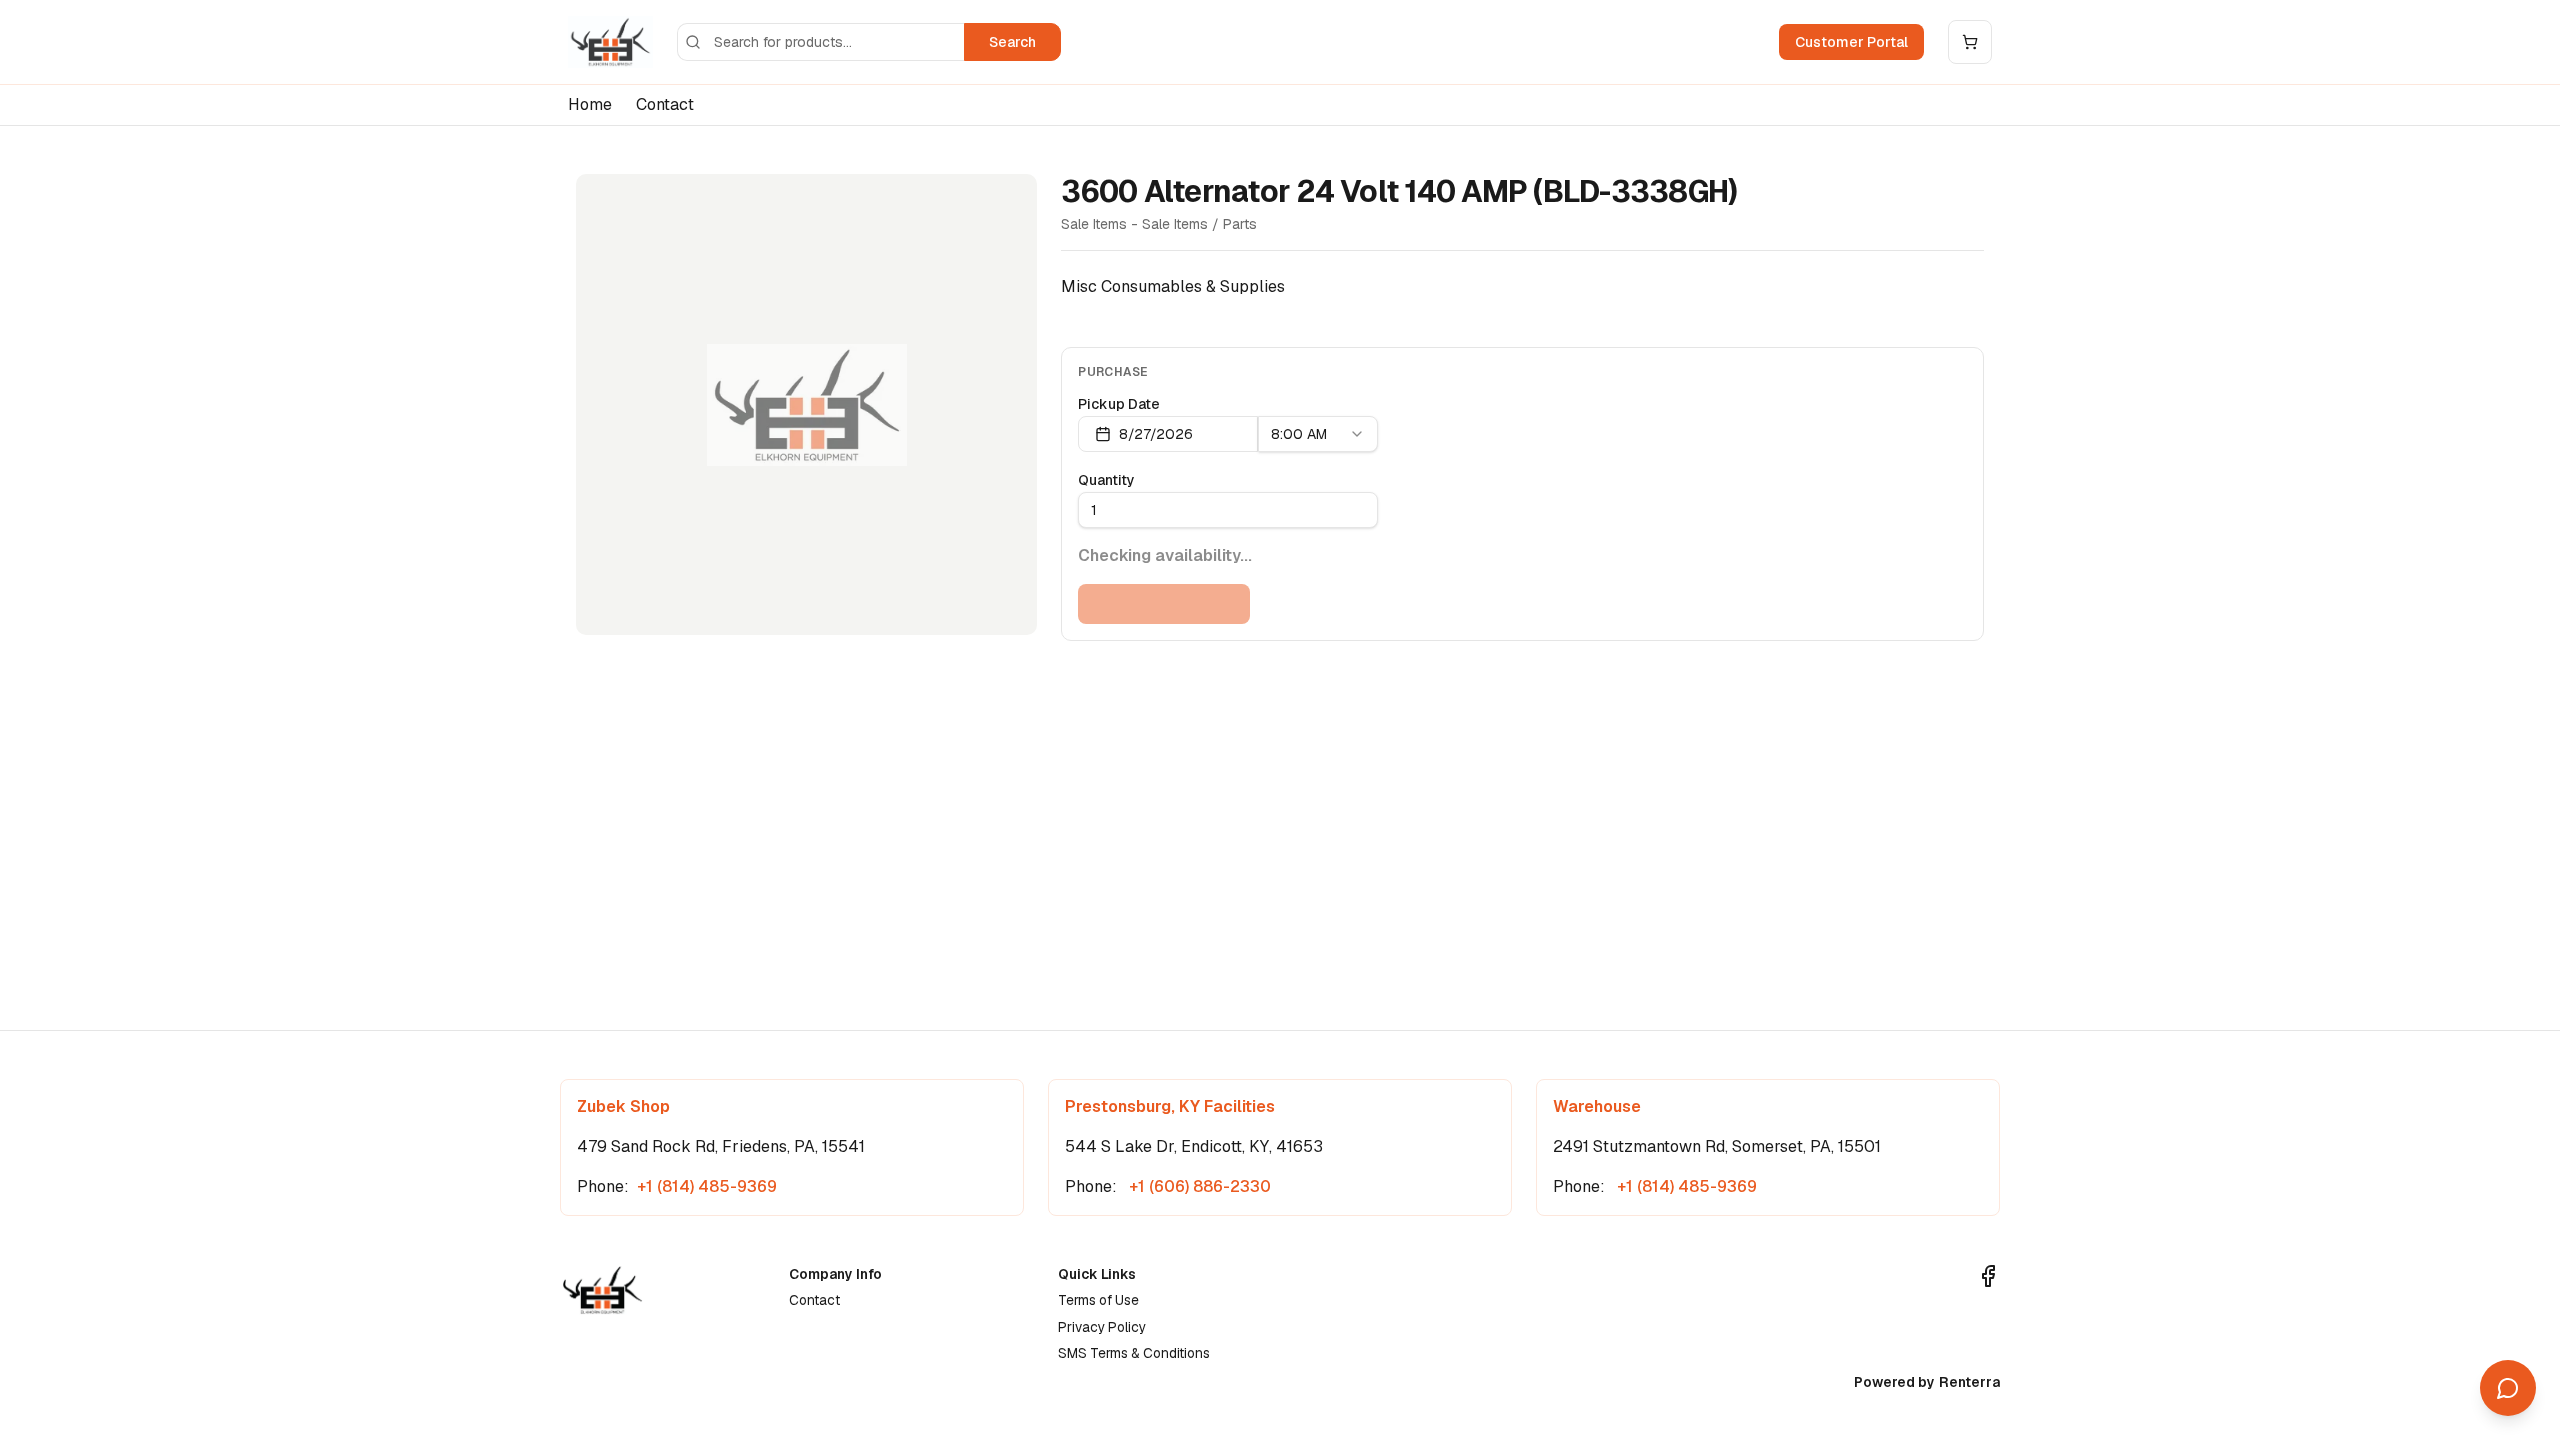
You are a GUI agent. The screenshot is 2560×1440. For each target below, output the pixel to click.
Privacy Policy (1102, 1327)
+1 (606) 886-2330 (1198, 1186)
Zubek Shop (623, 1106)
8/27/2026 (1156, 434)
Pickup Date (1119, 404)
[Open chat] (2508, 1388)
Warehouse (1597, 1106)
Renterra (1969, 1382)
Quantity (1106, 480)
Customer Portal (1851, 42)
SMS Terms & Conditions (1134, 1353)
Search (1012, 42)
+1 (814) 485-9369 (707, 1186)
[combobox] (1318, 434)
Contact (665, 104)
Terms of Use (1098, 1300)
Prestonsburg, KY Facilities (1170, 1106)
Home (590, 104)
